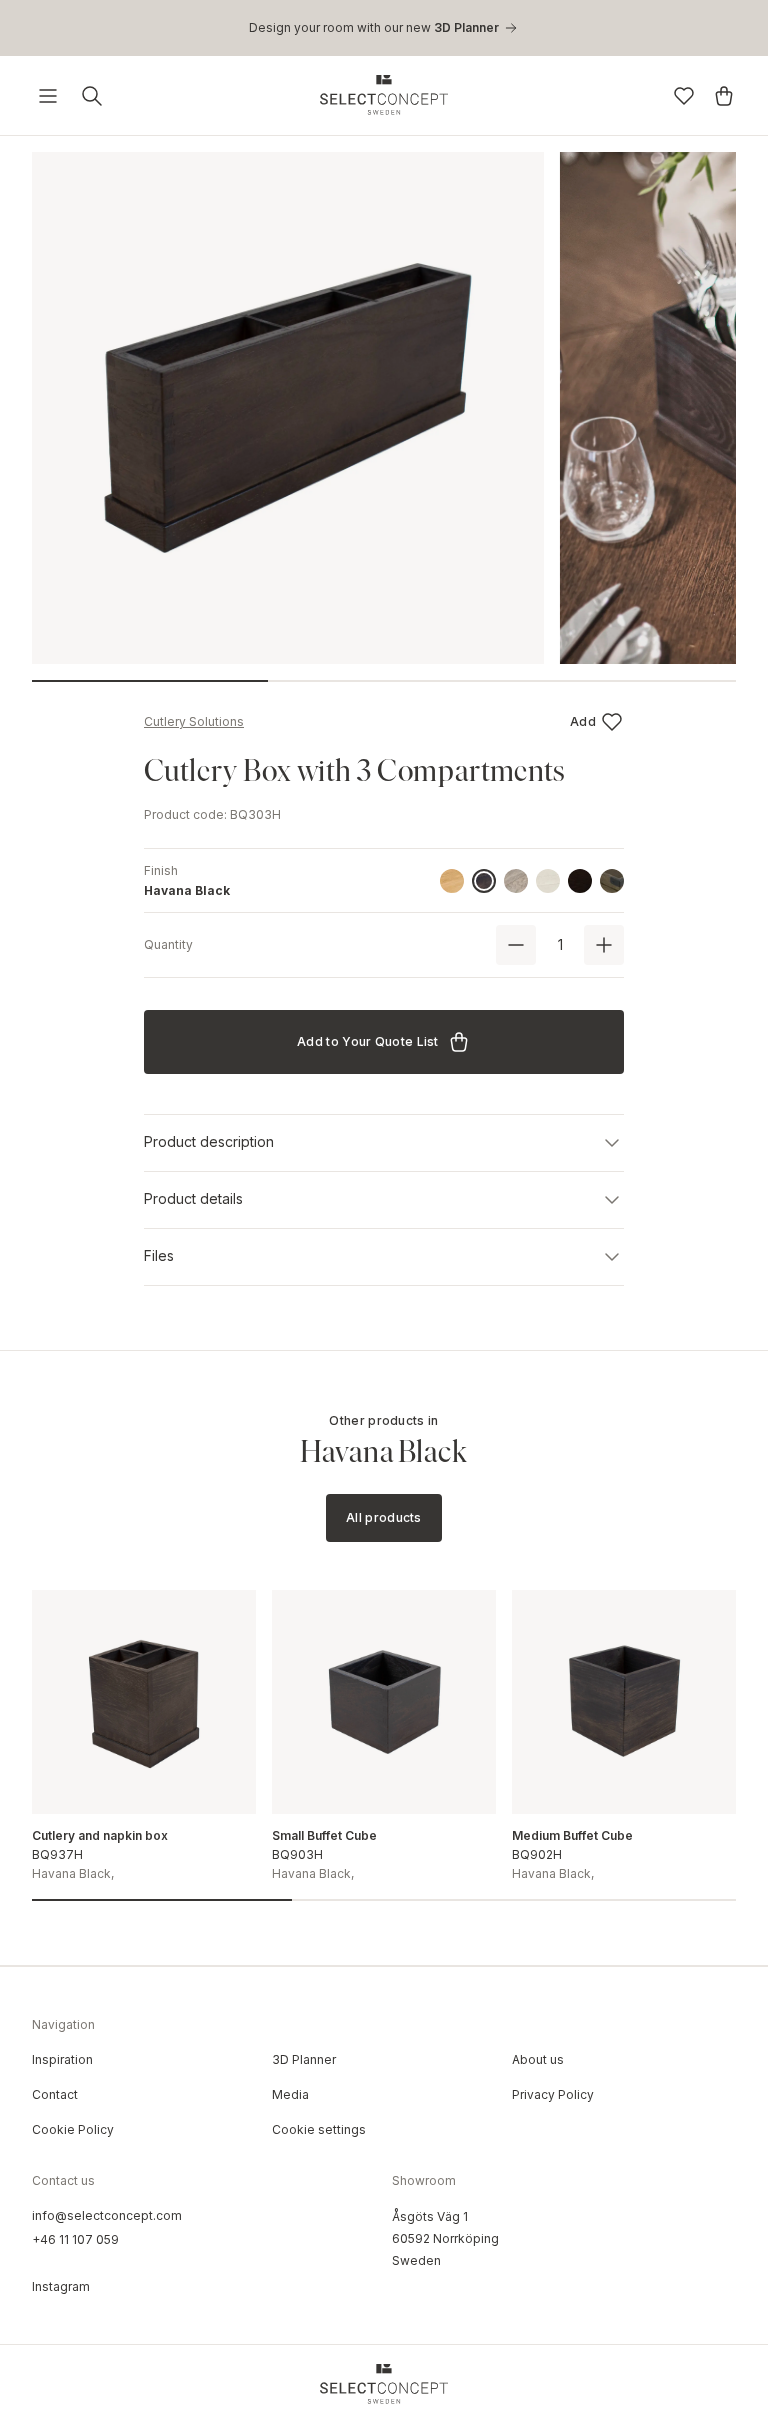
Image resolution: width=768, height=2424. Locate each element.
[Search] (92, 96)
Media (290, 2094)
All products (384, 1517)
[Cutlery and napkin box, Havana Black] (144, 1702)
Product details (193, 1198)
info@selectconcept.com (107, 2215)
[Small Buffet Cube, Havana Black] (384, 1702)
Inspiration (62, 2059)
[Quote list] (724, 96)
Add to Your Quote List (368, 1041)
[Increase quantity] (604, 945)
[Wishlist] (684, 96)
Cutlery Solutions (194, 721)
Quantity (168, 944)
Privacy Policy (553, 2094)
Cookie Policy (73, 2129)
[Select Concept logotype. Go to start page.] (384, 95)
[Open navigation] (48, 96)
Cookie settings (319, 2129)
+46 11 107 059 (75, 2239)
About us (538, 2059)
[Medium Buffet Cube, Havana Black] (624, 1702)
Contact (55, 2094)
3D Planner (304, 2059)
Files (159, 1255)
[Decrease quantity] (516, 945)
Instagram (61, 2286)
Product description (209, 1141)
